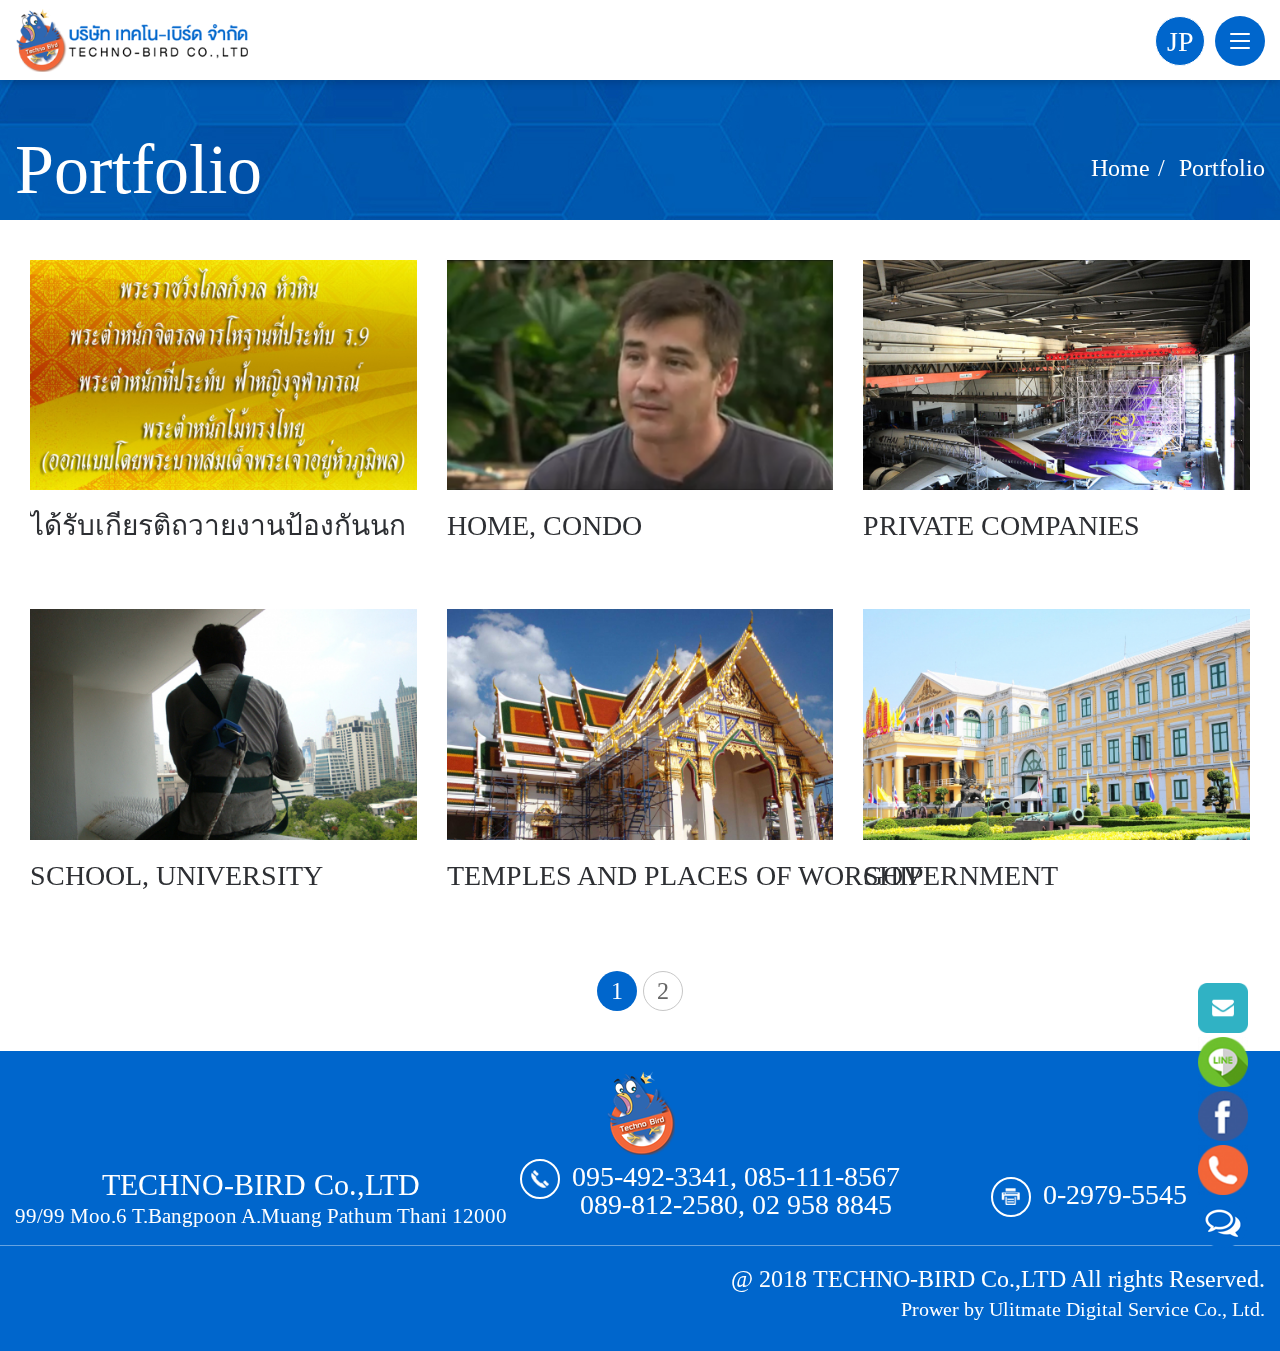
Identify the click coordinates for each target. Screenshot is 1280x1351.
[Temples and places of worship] (640, 724)
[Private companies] (1056, 375)
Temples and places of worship (685, 875)
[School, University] (223, 724)
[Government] (1056, 724)
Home (1120, 168)
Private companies (1001, 525)
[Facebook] (1223, 1116)
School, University (176, 875)
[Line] (1223, 1062)
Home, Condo (544, 525)
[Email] (1223, 1008)
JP (1180, 41)
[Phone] (1223, 1170)
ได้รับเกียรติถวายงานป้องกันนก (218, 525)
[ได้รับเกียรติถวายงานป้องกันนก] (223, 375)
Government (960, 875)
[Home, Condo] (640, 375)
